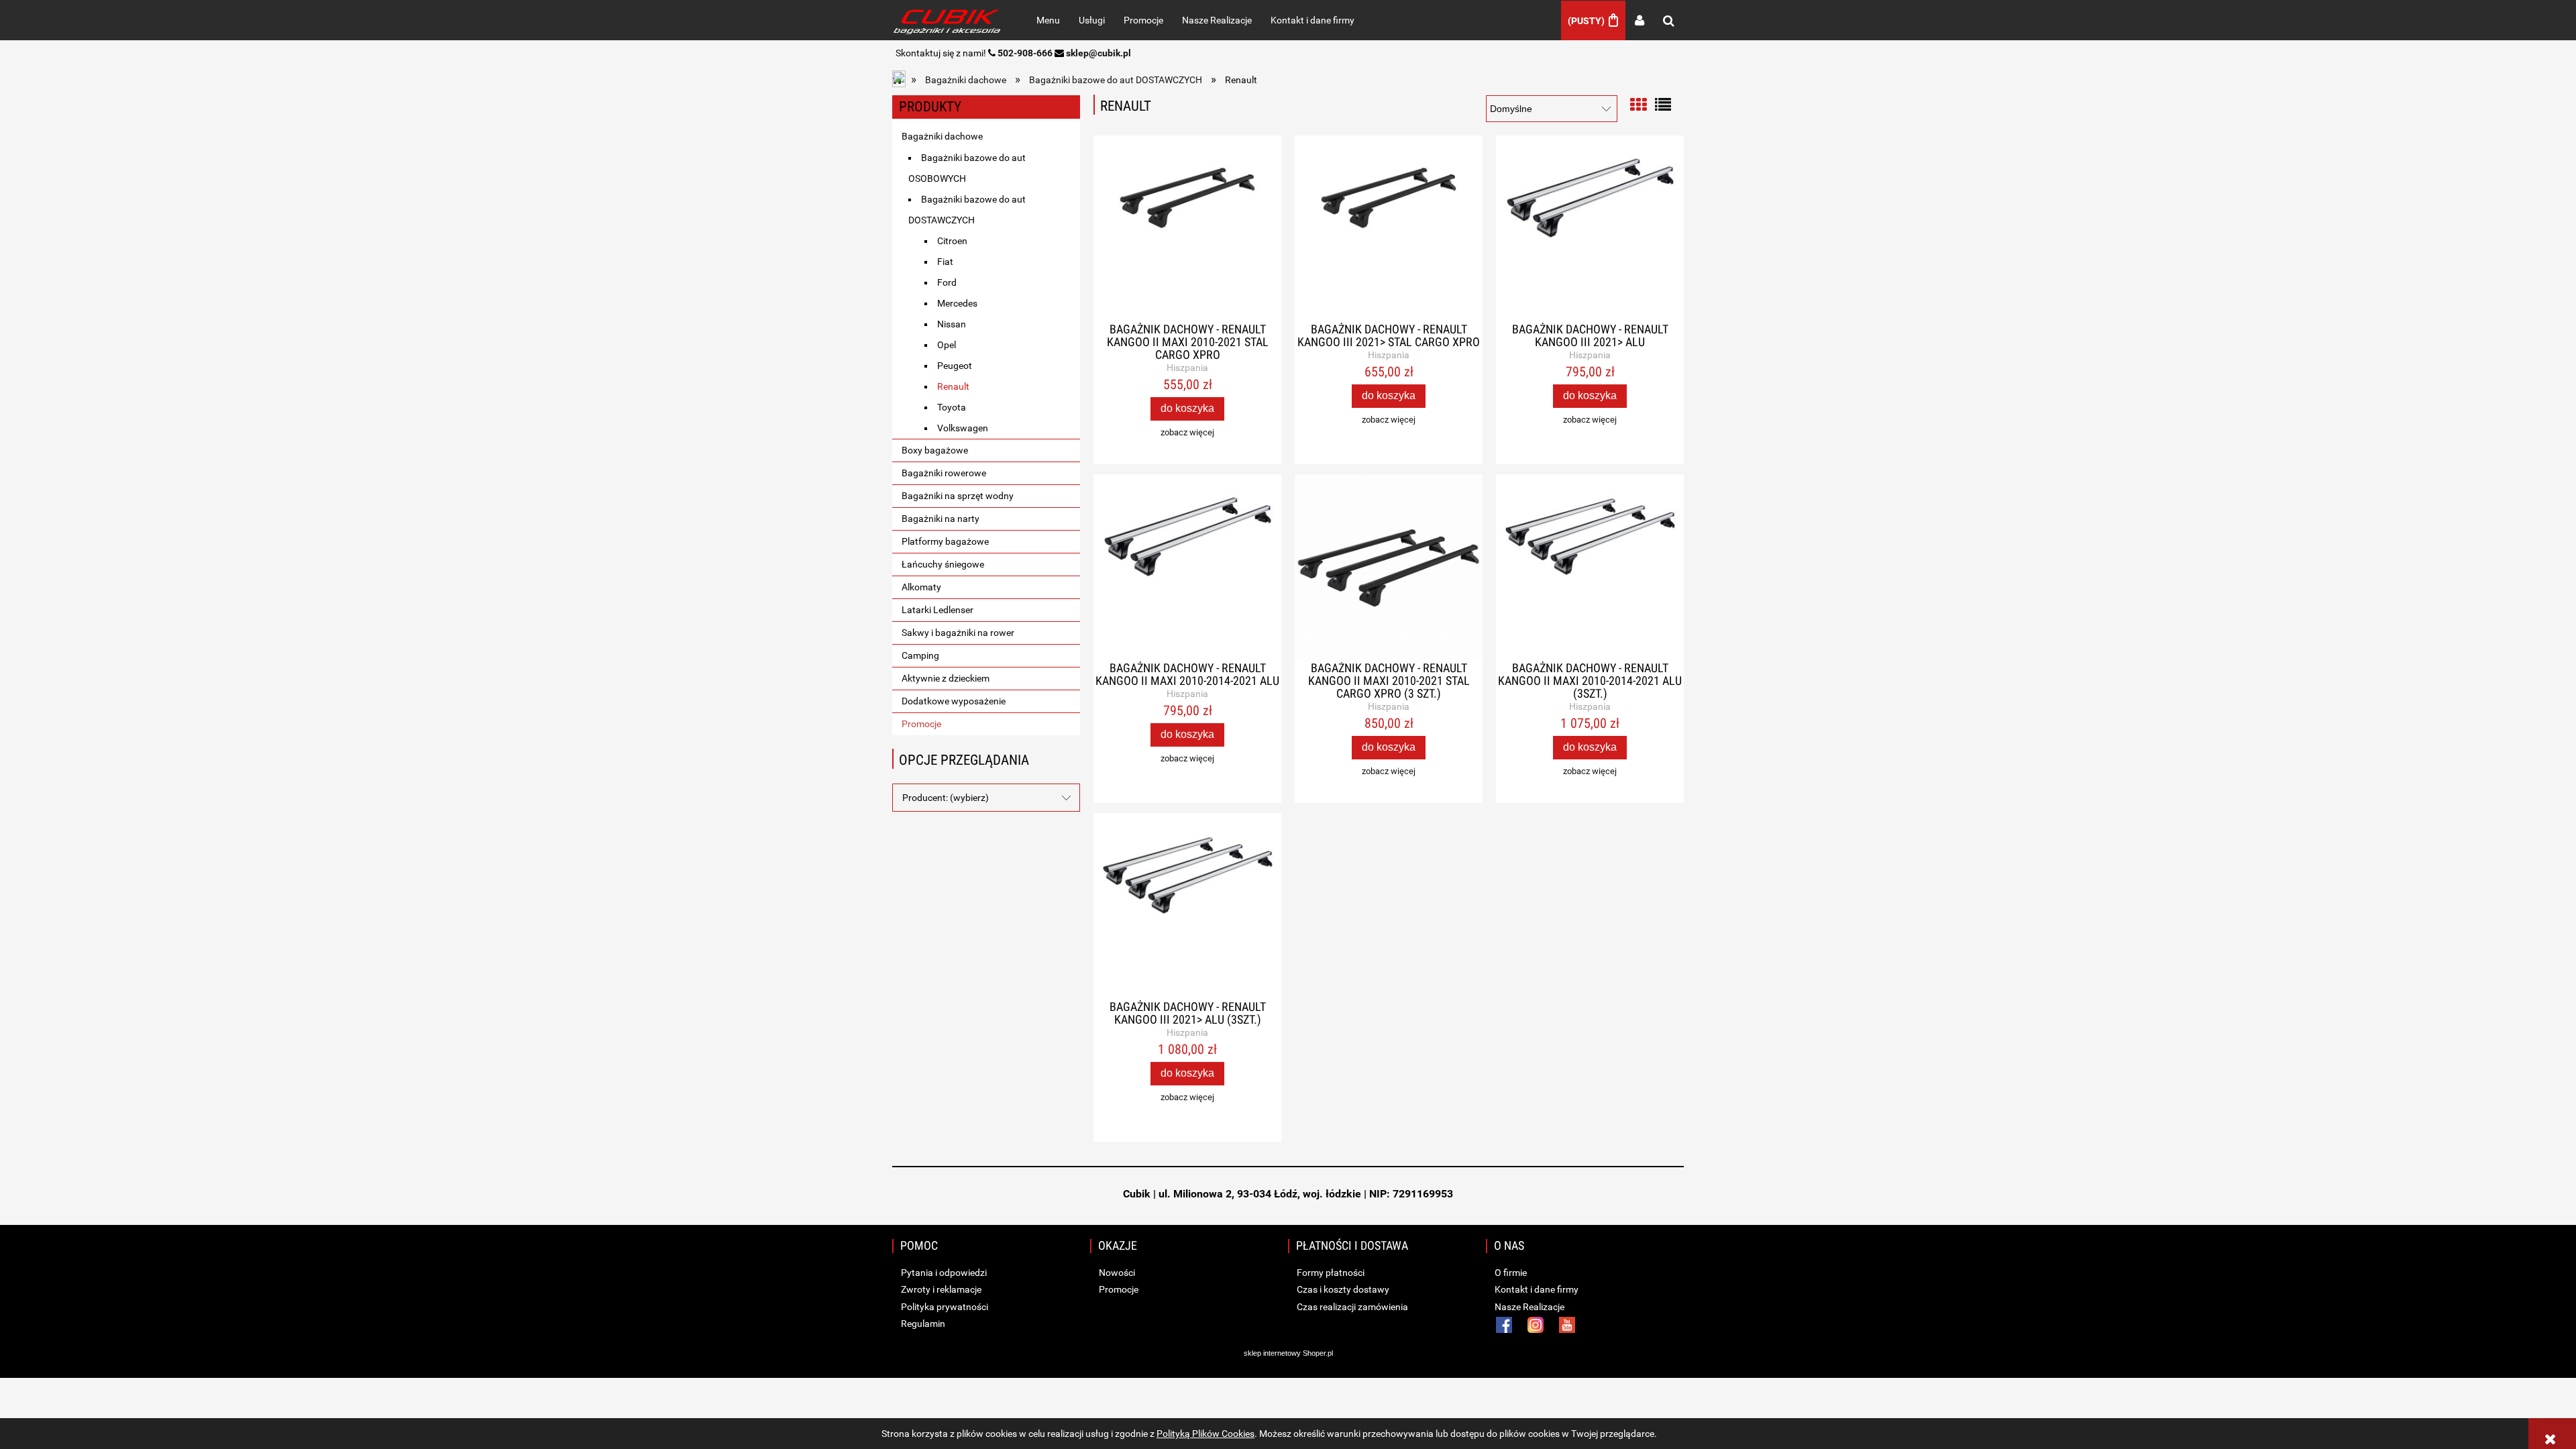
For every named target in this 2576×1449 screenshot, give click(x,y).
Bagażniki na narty (941, 519)
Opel (947, 345)
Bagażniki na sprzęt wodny (958, 496)
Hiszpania (1187, 368)
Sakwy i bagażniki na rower (958, 633)
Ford (947, 282)
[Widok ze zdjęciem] (1638, 104)
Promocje (921, 724)
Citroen (952, 241)
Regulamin (922, 1324)
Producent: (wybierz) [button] (946, 798)
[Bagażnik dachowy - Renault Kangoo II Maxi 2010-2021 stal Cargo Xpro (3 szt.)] (1389, 568)
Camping (920, 655)
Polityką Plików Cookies (1205, 1434)
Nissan (952, 324)
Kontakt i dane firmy (1536, 1289)
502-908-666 (1025, 53)
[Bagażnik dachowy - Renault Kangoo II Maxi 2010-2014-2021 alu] (1187, 568)
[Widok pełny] (1663, 104)
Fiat (945, 262)
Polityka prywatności (944, 1307)
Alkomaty (921, 587)
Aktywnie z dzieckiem (946, 678)
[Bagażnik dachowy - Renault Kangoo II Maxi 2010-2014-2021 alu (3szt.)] (1590, 568)
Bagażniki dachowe (942, 136)
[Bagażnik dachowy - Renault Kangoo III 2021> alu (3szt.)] (1187, 907)
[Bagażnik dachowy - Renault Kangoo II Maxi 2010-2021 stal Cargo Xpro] (1187, 229)
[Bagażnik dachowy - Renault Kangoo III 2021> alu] (1590, 229)
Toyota (952, 407)
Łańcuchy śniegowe (943, 564)
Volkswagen (963, 428)
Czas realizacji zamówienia (1351, 1307)
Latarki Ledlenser (937, 610)
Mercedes (957, 303)
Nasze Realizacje (1528, 1307)
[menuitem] (1048, 20)
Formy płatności (1330, 1273)
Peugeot (955, 366)
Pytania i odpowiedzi (943, 1273)
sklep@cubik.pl (1098, 53)
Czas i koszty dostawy (1342, 1289)
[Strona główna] (950, 20)
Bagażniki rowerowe (944, 473)
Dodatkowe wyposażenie (954, 701)
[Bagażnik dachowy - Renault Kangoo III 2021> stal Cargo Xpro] (1389, 229)
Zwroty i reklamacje (940, 1289)
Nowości (1116, 1273)
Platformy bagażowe (945, 541)
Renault (953, 386)
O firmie (1510, 1273)
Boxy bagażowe (935, 450)
